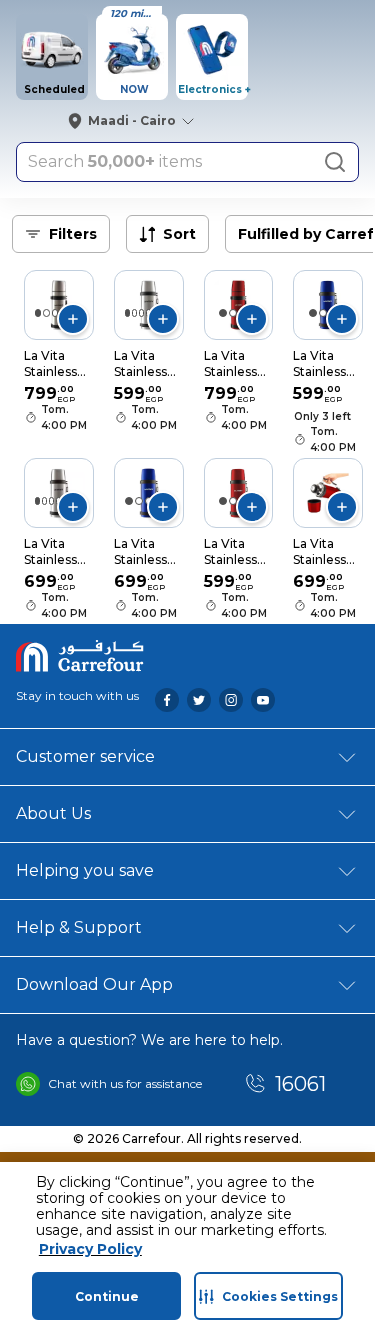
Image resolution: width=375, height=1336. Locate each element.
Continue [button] (107, 1296)
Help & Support (79, 927)
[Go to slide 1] (38, 313)
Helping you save (85, 870)
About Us (53, 813)
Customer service (85, 756)
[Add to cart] (73, 319)
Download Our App (94, 984)
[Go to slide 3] (55, 313)
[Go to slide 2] (46, 313)
